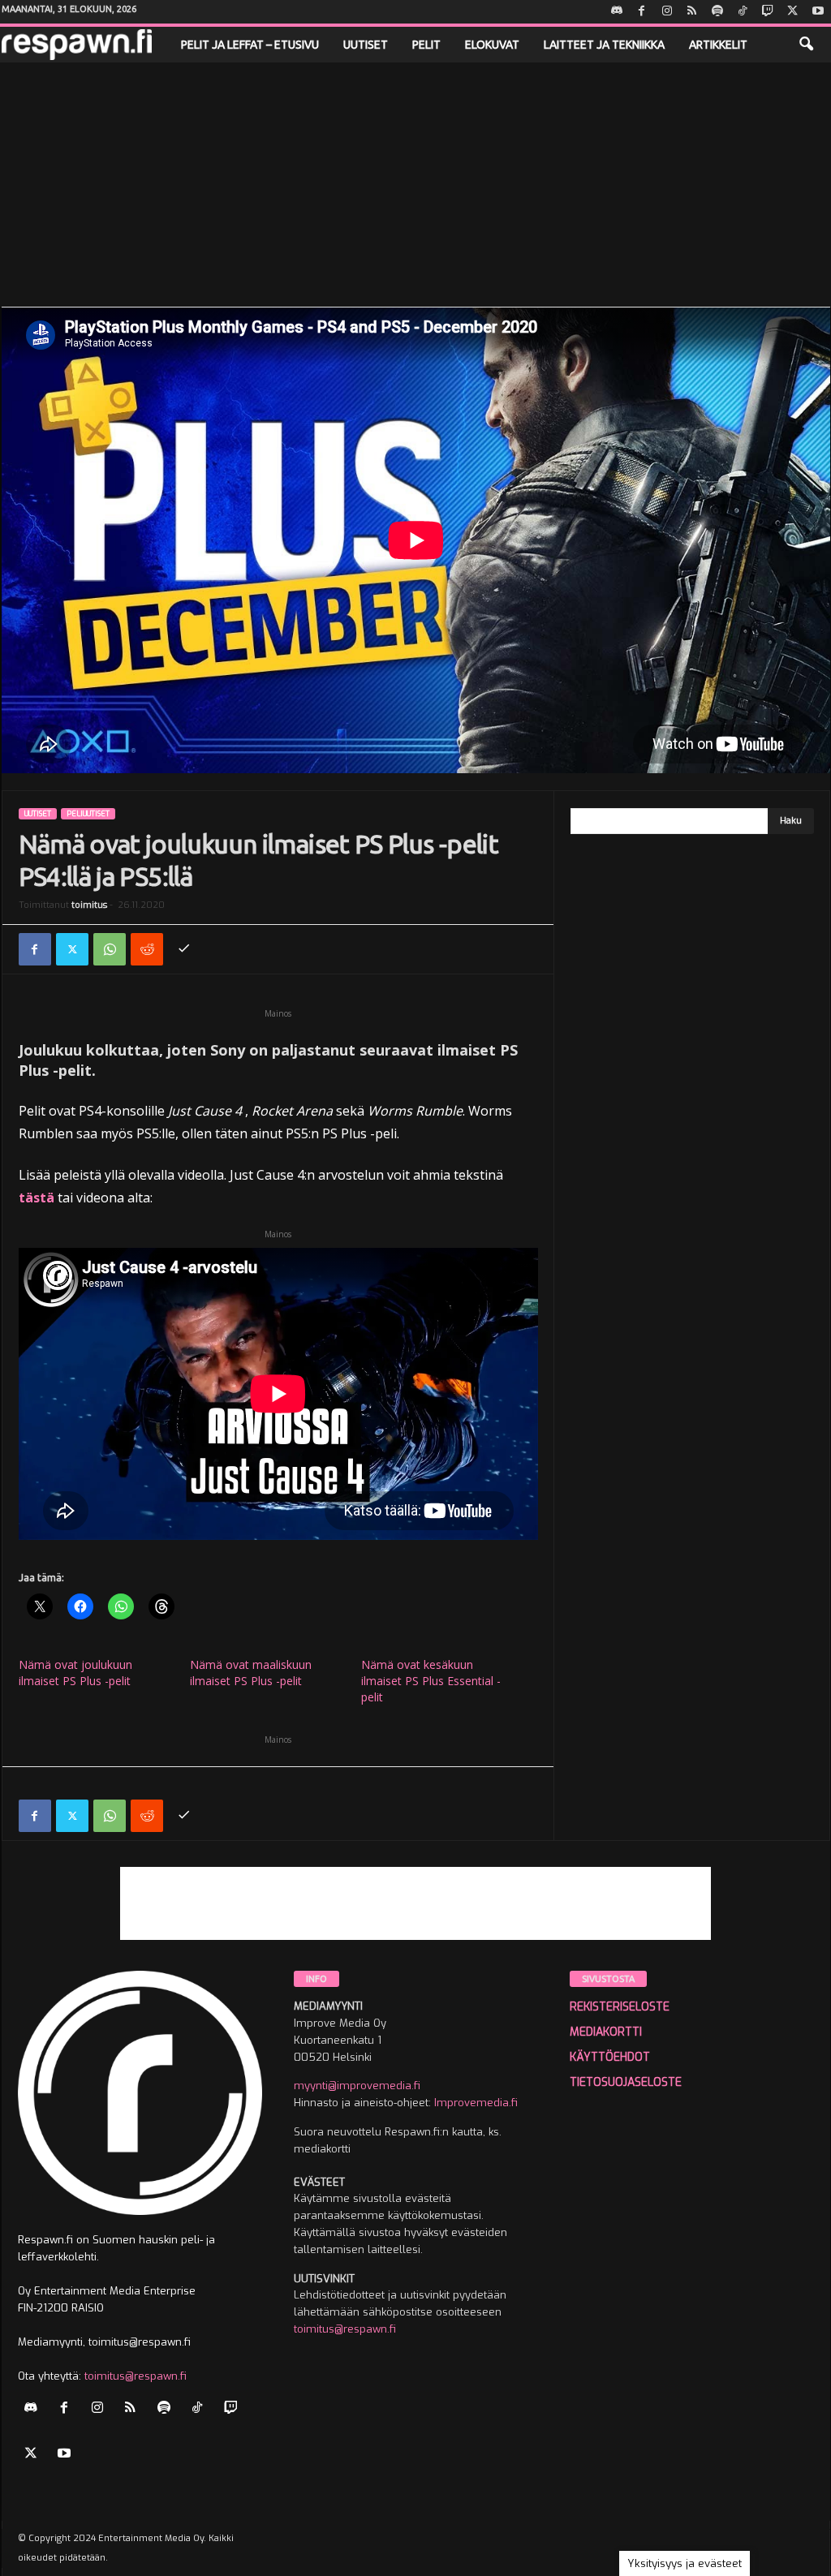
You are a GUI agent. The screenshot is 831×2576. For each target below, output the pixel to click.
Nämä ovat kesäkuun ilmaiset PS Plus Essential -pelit (431, 1681)
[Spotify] (717, 12)
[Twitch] (768, 12)
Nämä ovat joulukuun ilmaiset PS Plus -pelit (75, 1673)
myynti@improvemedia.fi (357, 2086)
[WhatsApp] (110, 949)
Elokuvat (492, 45)
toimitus (89, 905)
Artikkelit (718, 45)
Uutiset (366, 45)
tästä (37, 1198)
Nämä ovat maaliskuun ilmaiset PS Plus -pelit (251, 1673)
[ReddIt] (147, 949)
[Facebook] (642, 12)
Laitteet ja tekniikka (604, 45)
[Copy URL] (184, 949)
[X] (793, 12)
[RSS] (692, 12)
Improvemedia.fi (476, 2103)
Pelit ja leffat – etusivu (250, 45)
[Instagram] (667, 12)
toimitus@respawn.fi (136, 2376)
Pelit (426, 45)
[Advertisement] (415, 184)
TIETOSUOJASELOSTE (626, 2082)
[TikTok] (743, 12)
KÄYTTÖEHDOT (610, 2057)
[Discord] (617, 12)
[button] (806, 45)
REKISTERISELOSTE (620, 2007)
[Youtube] (818, 12)
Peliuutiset (88, 814)
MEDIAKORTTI (606, 2032)
